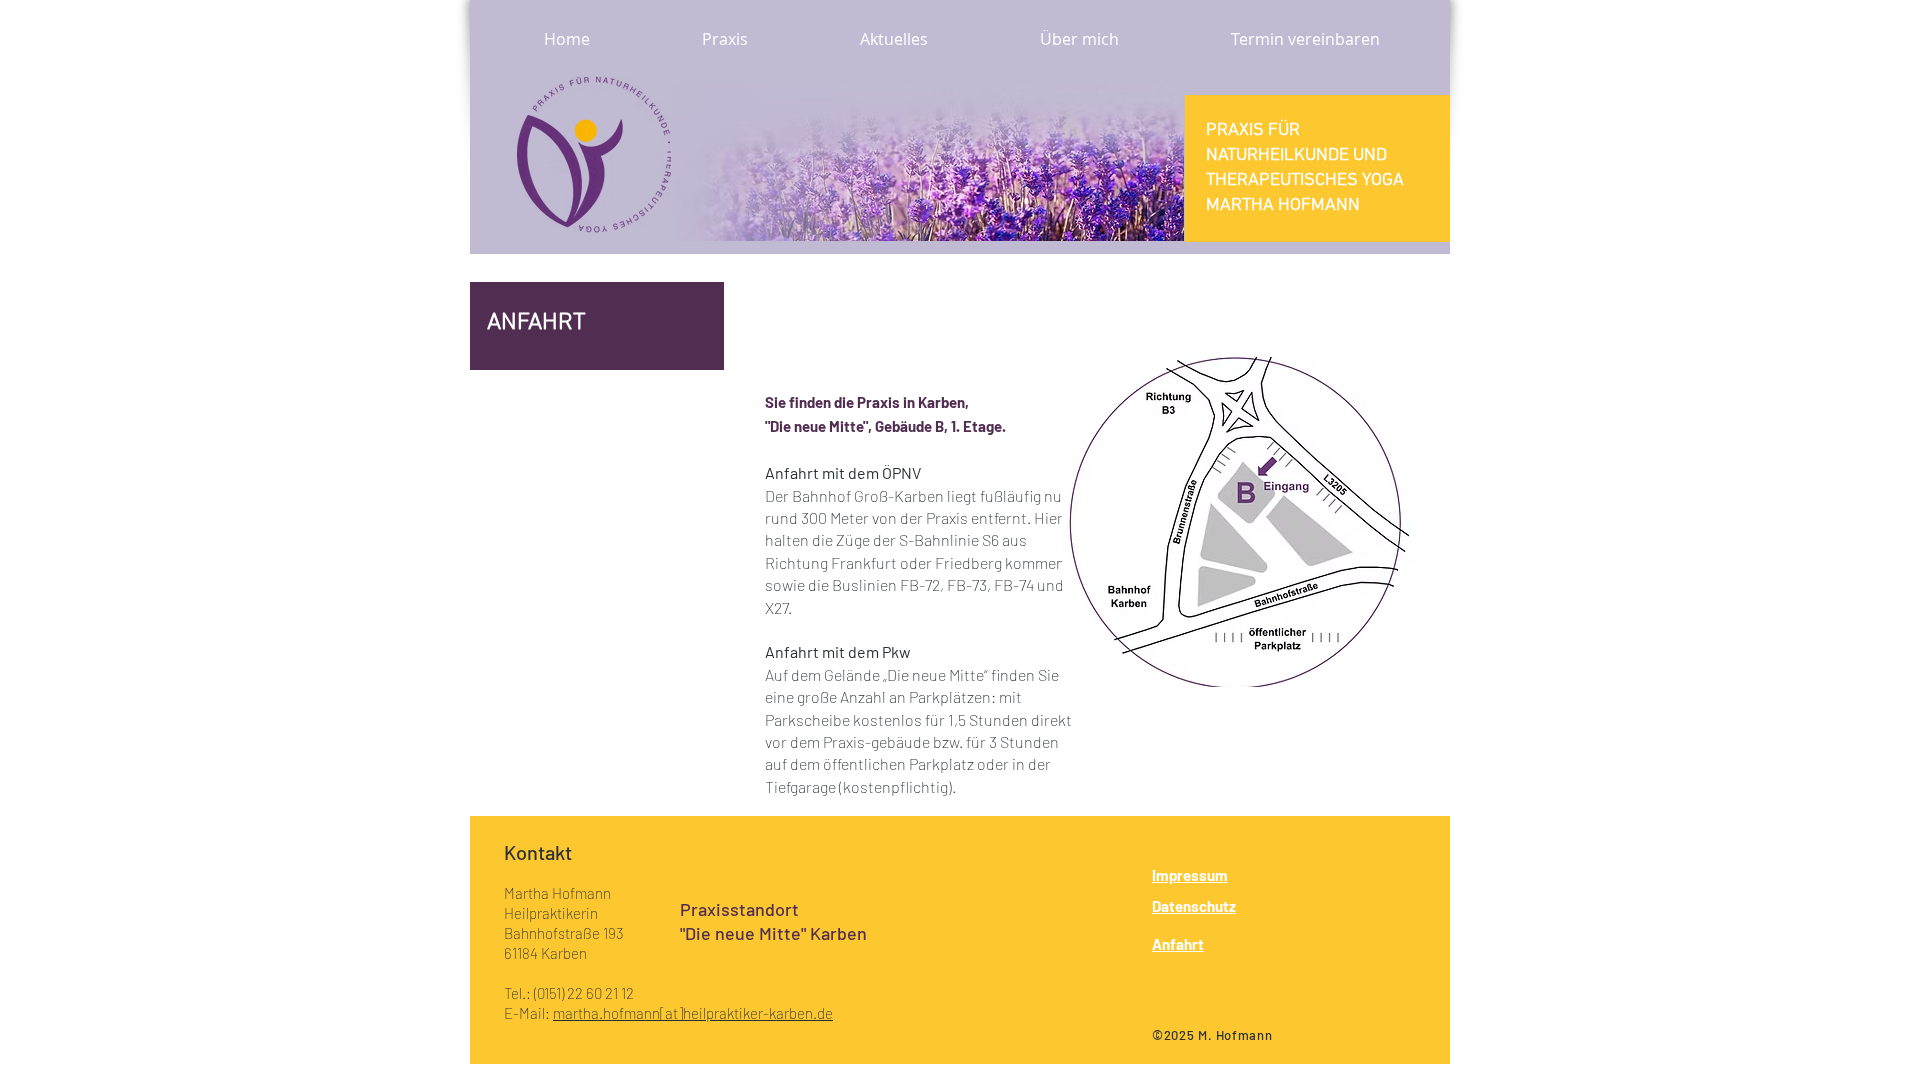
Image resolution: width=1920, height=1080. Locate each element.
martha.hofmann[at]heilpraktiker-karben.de (693, 1013)
